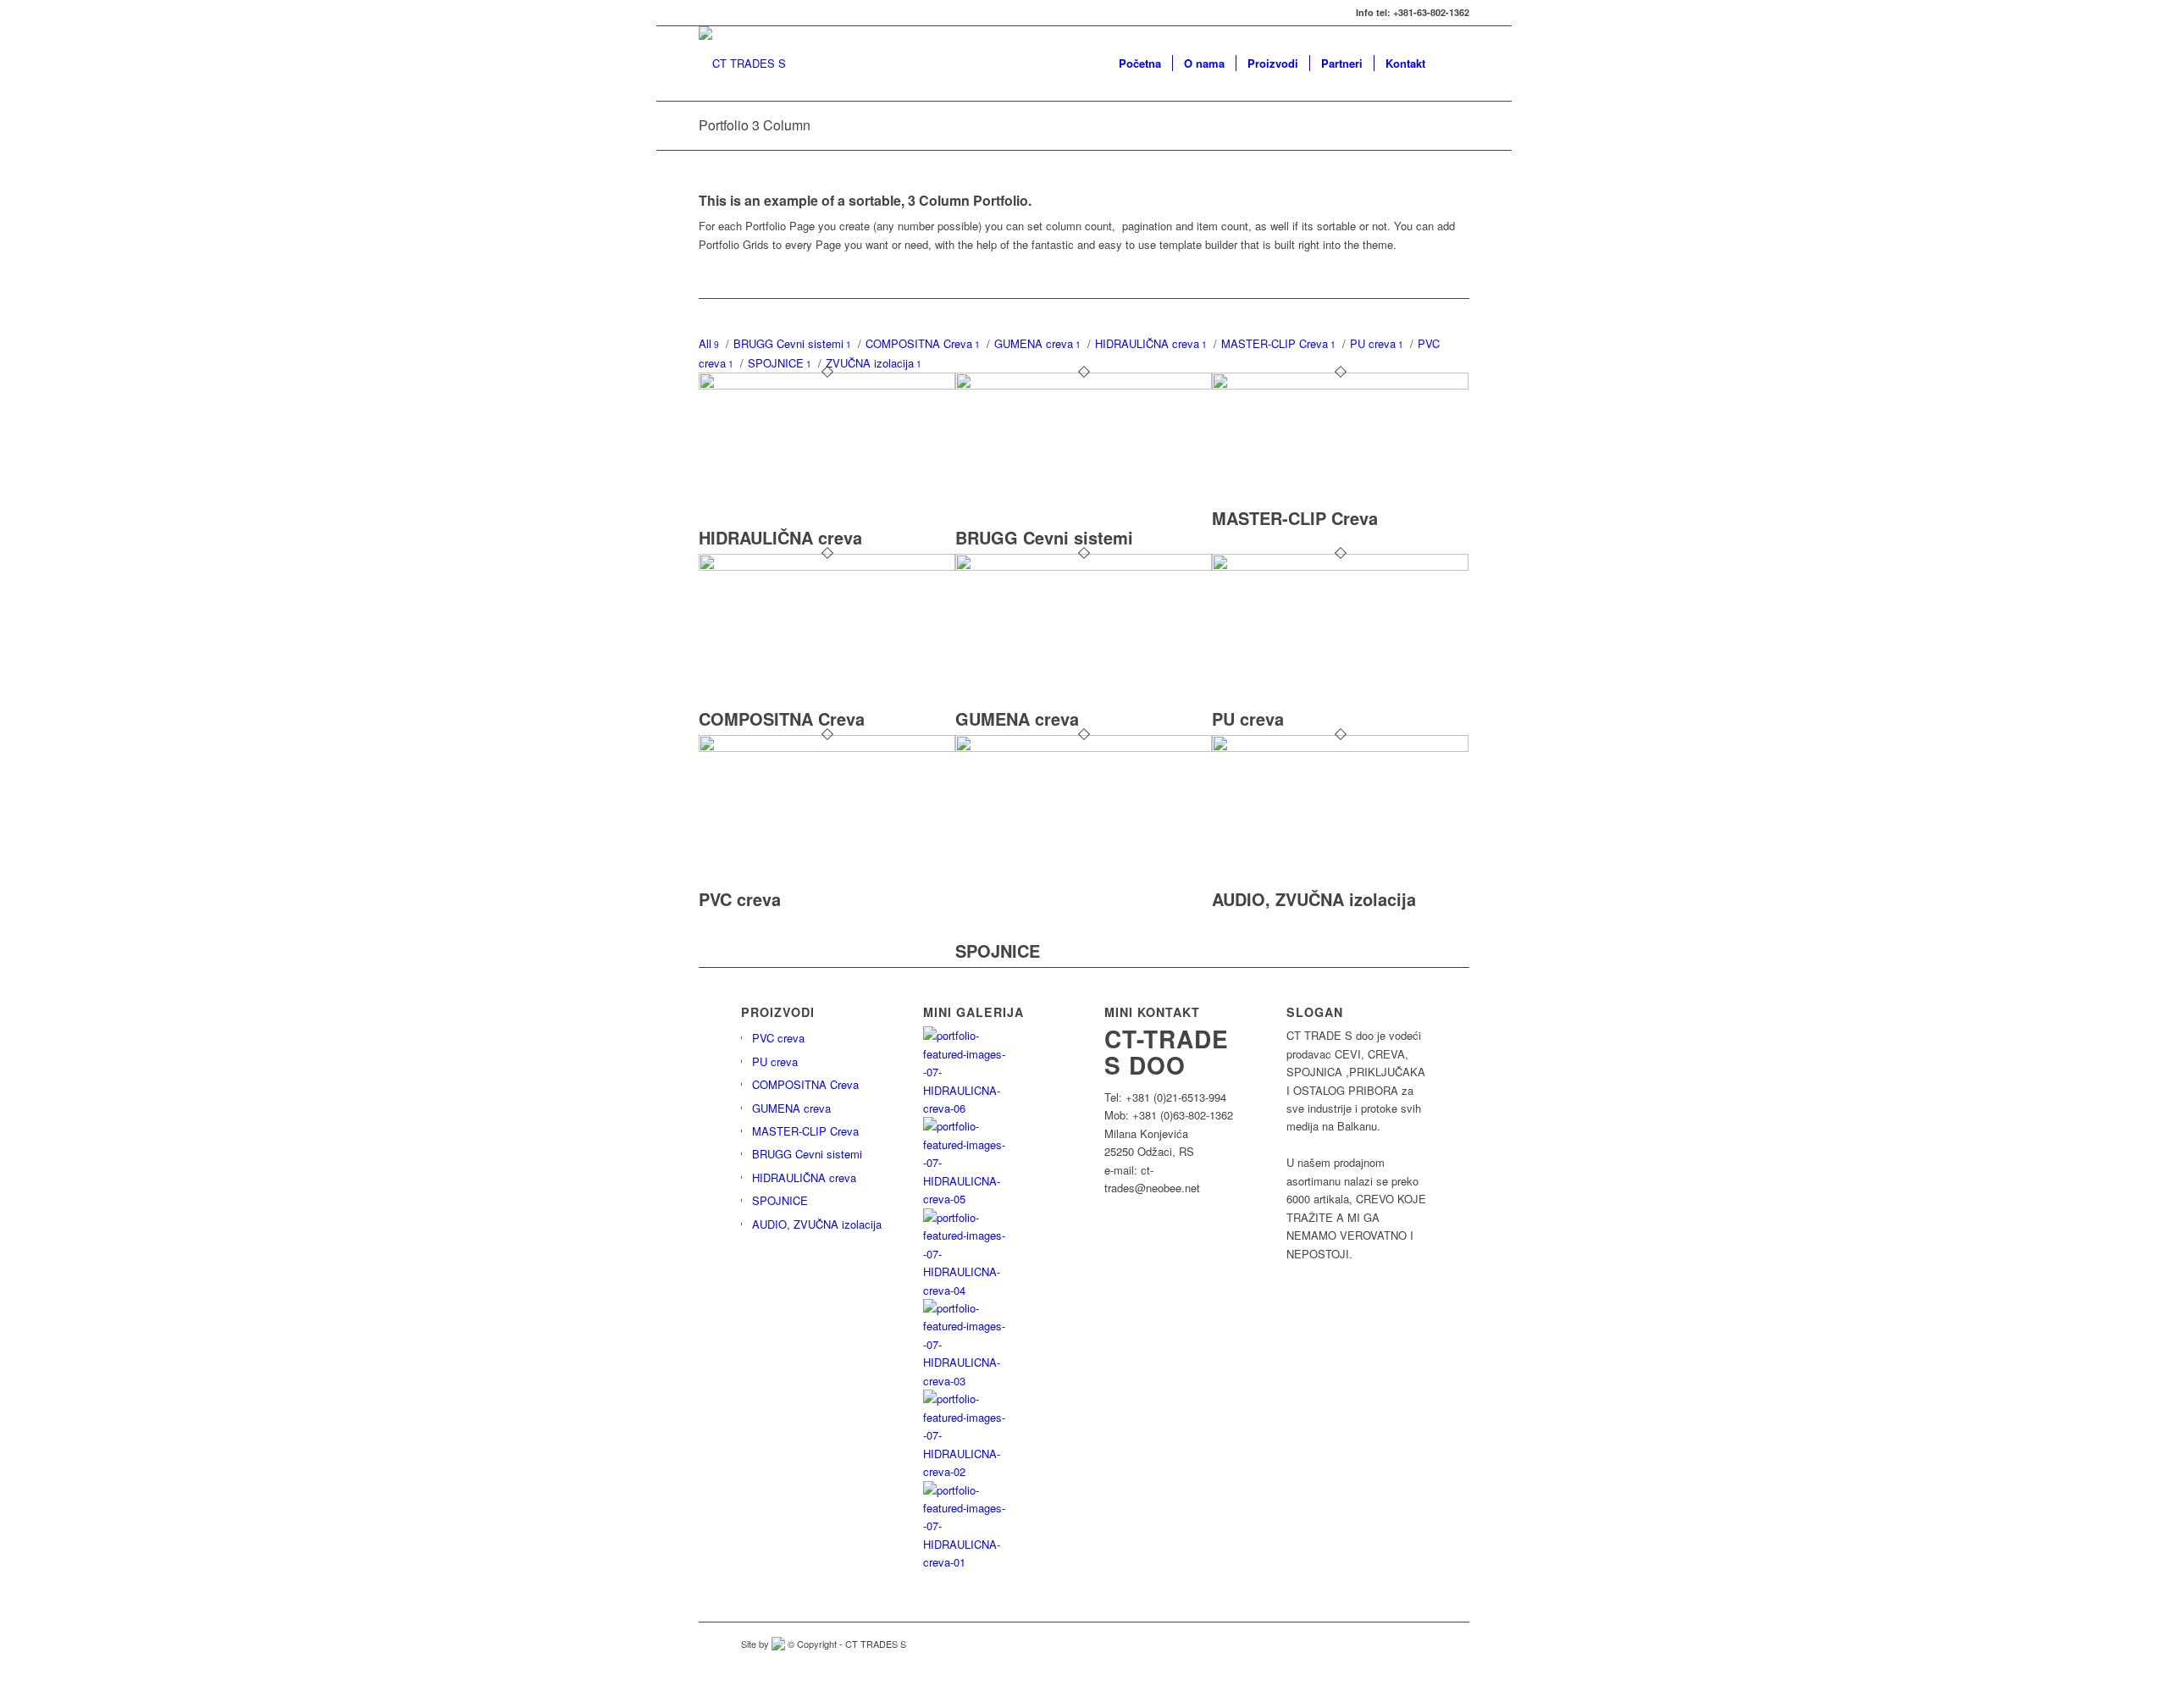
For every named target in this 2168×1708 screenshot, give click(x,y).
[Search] (1453, 64)
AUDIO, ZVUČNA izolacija (1314, 899)
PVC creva (740, 899)
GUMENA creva (1017, 719)
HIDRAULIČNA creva (780, 537)
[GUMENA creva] (1084, 566)
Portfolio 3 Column (755, 125)
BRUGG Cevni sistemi (1044, 537)
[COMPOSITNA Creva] (827, 566)
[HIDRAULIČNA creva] (827, 385)
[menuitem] (1140, 64)
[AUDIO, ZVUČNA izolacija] (1340, 747)
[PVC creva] (827, 747)
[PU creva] (1340, 566)
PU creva (1248, 719)
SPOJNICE (998, 951)
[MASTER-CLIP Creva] (1340, 385)
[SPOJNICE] (1084, 747)
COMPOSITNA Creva (782, 719)
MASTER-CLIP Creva (1295, 518)
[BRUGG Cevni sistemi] (1084, 385)
